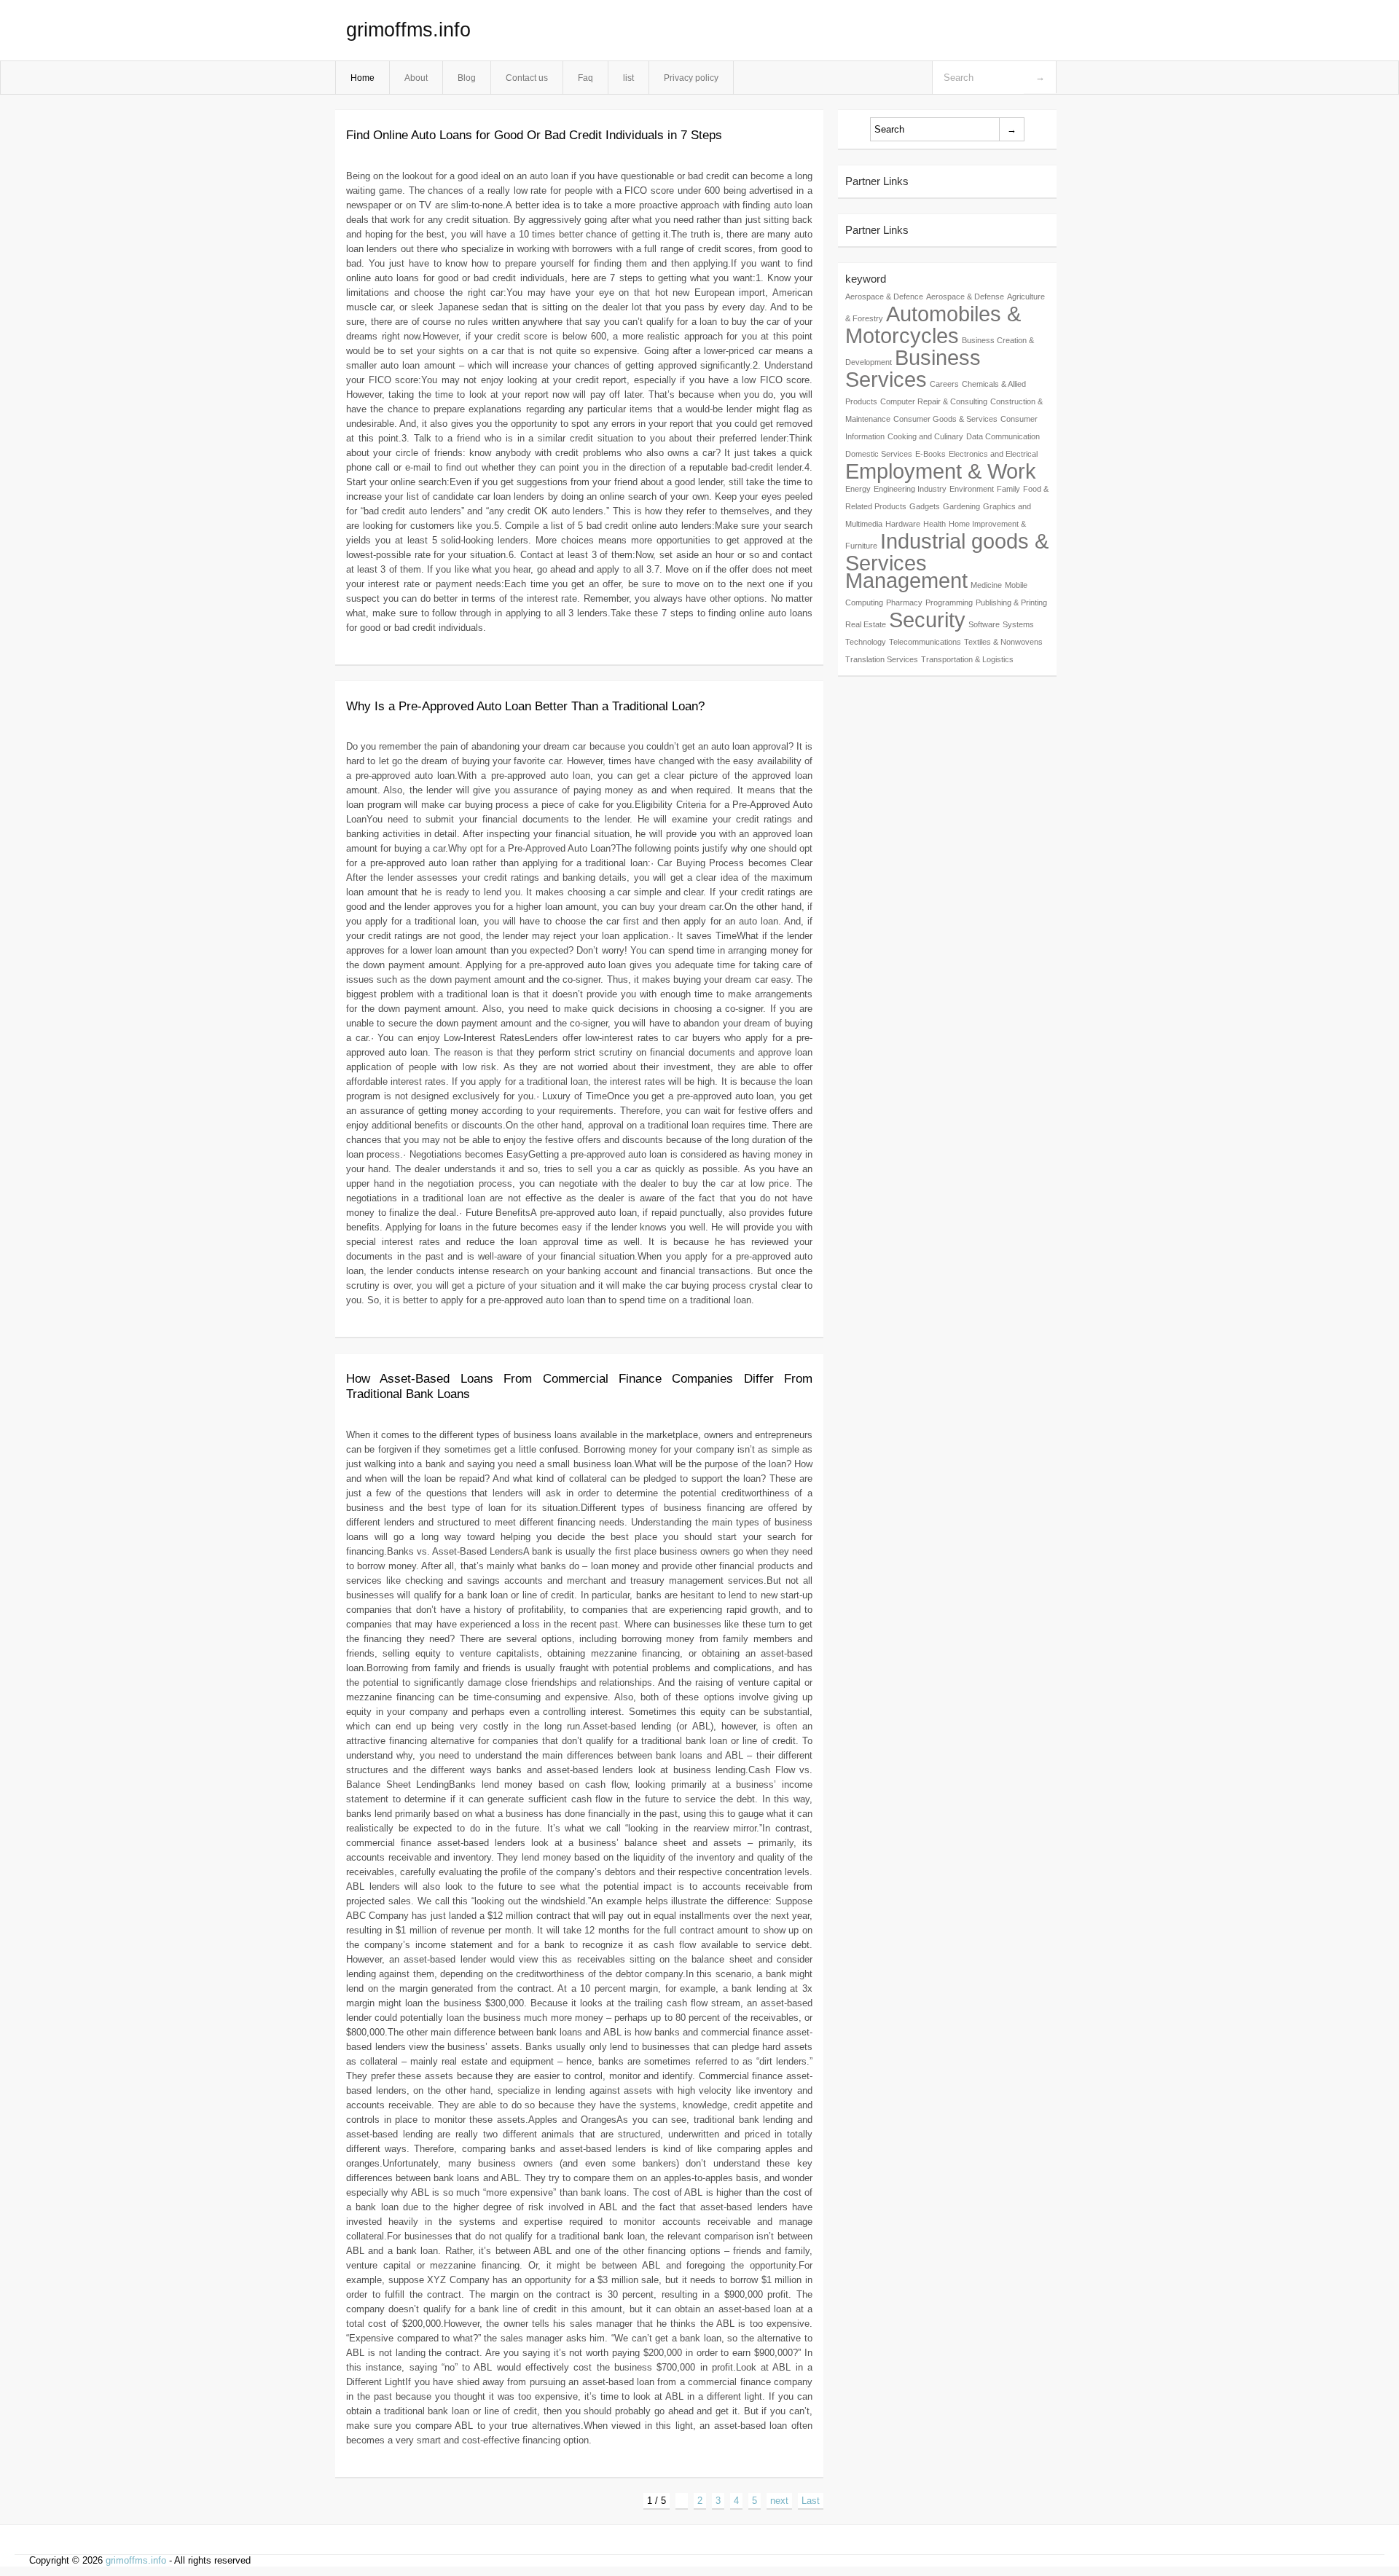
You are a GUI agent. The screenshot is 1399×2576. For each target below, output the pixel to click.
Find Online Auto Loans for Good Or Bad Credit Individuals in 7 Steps (534, 135)
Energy (858, 489)
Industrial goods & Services (947, 552)
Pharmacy (904, 602)
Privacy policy (691, 78)
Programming (949, 602)
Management (906, 580)
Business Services (913, 368)
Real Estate (866, 624)
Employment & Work (941, 471)
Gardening (961, 506)
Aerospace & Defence (884, 297)
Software (984, 624)
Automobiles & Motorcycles (933, 325)
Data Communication (1003, 436)
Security (927, 620)
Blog (467, 78)
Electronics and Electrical (993, 454)
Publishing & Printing (1011, 602)
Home (363, 78)
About (416, 78)
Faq (585, 78)
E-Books (930, 454)
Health (934, 524)
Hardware (903, 524)
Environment (972, 489)
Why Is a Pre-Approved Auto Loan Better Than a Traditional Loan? (525, 706)
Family (1008, 489)
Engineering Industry (910, 489)
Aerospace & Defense (965, 297)
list (628, 78)
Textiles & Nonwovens (1003, 642)
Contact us (527, 78)
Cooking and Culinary (925, 436)
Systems (1018, 624)
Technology (866, 642)
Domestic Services (879, 454)
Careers (944, 384)
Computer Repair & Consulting (934, 401)
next (779, 2501)
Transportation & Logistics (967, 659)
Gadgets (925, 506)
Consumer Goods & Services (945, 419)
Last (811, 2501)
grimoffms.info (408, 30)
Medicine (986, 585)
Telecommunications (925, 642)
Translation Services (882, 659)
